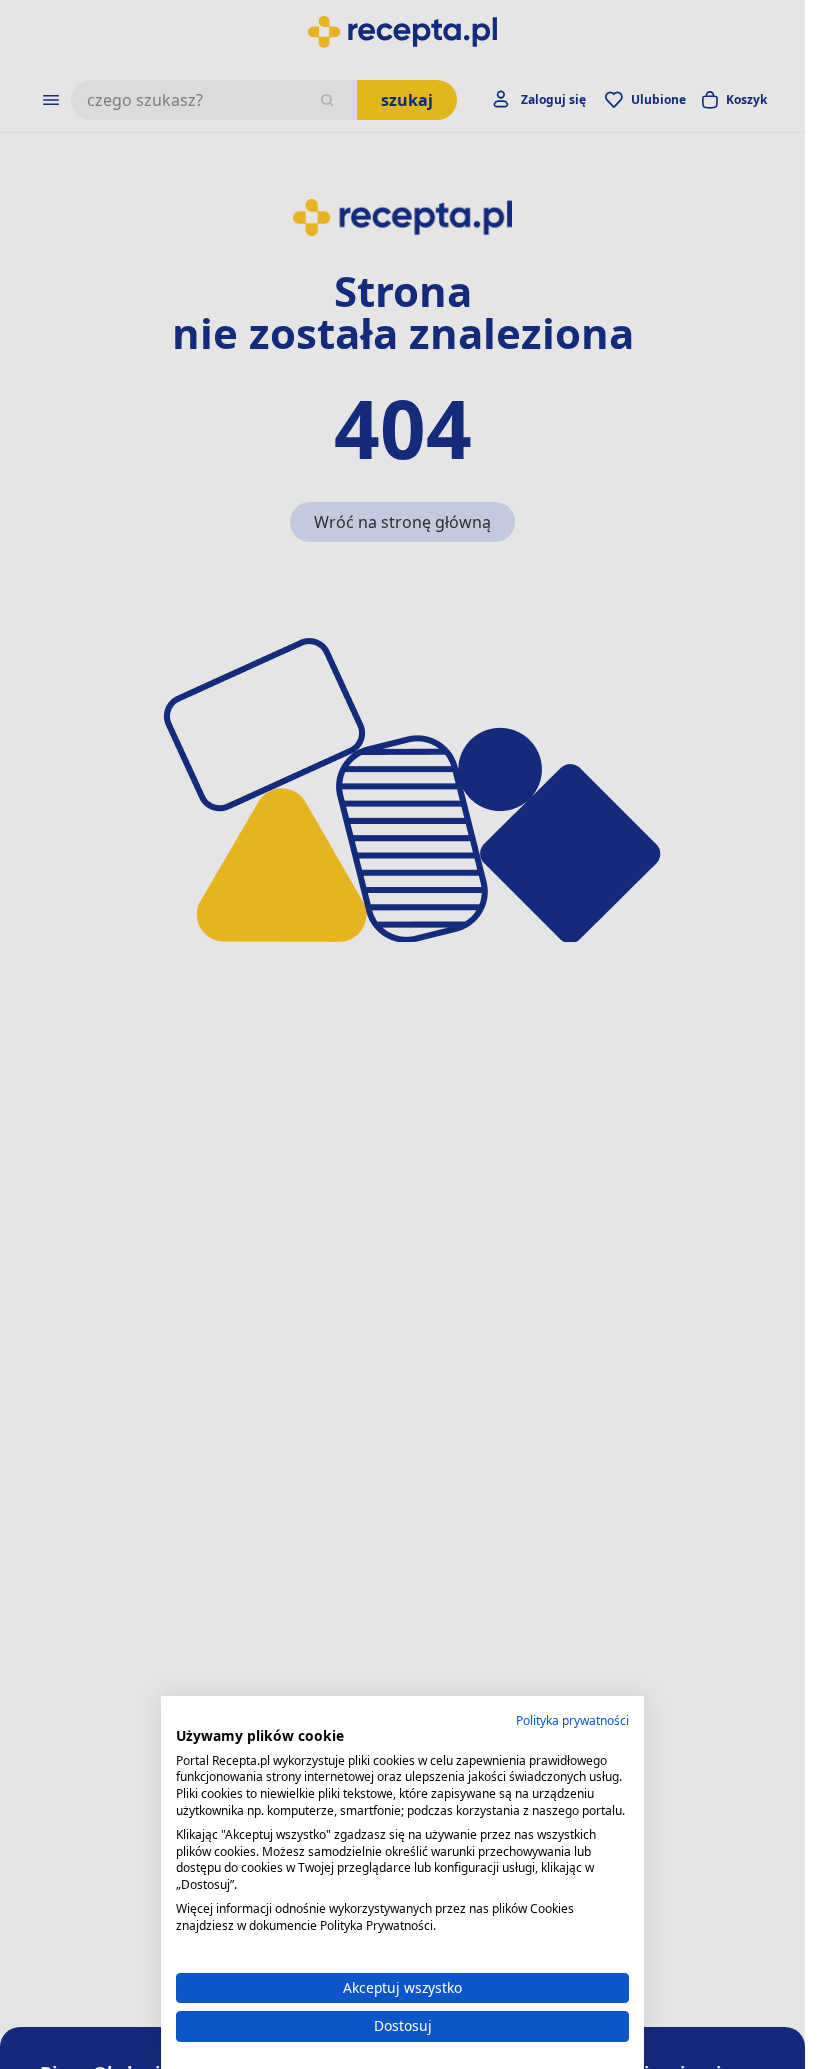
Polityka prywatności (572, 1720)
